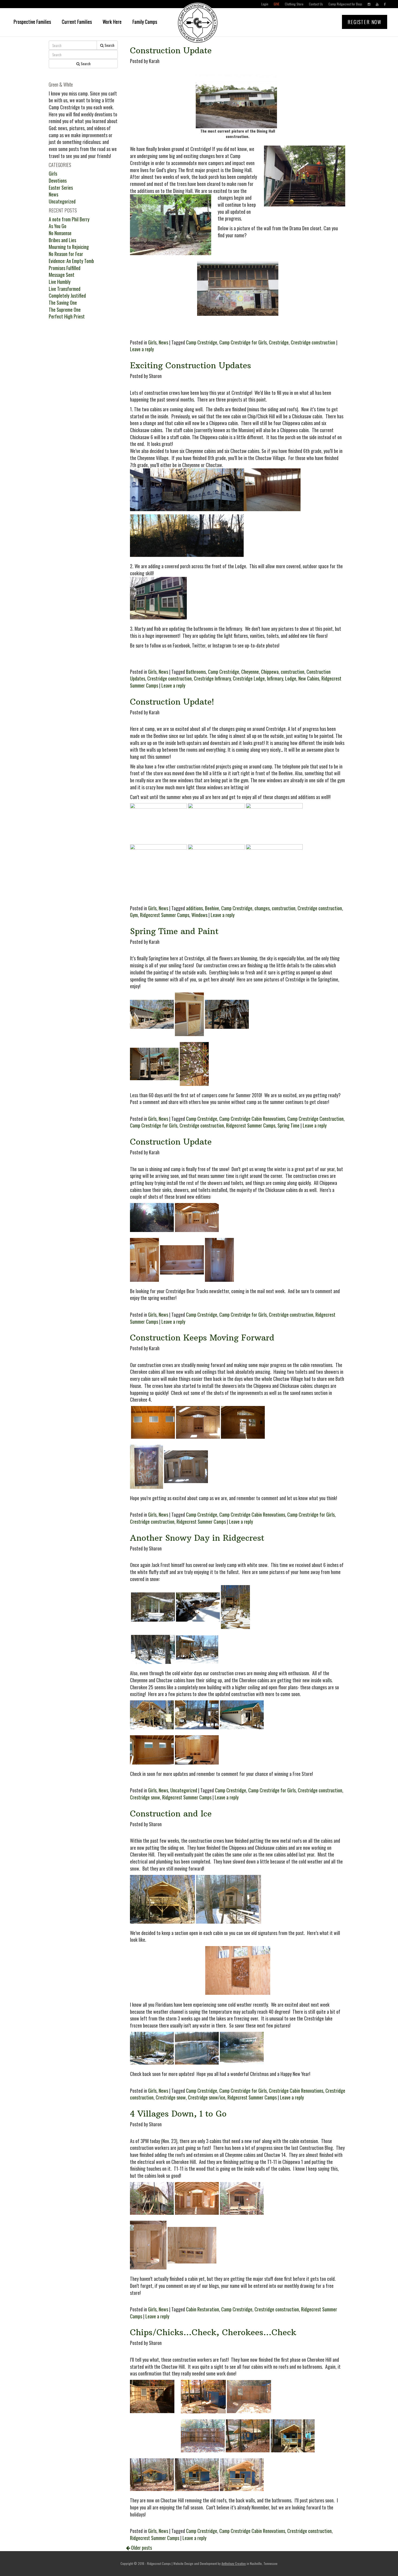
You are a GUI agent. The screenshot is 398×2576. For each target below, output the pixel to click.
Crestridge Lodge (249, 678)
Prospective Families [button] (32, 22)
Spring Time (288, 1125)
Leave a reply (142, 349)
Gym (134, 915)
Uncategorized (184, 1790)
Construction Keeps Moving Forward (202, 1338)
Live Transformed (65, 289)
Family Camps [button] (145, 22)
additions (194, 908)
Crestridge (279, 342)
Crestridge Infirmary (212, 678)
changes (262, 908)
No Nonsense (60, 233)
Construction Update (171, 50)
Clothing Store (294, 4)
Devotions (58, 180)
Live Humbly (60, 282)
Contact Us (316, 4)
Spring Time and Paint (174, 931)
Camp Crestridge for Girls (243, 342)
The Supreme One (65, 310)
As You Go (58, 226)
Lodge (291, 678)
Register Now (365, 22)
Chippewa (270, 672)
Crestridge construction (313, 342)
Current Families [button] (77, 22)
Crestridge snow (145, 1797)
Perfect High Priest (67, 316)
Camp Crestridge (202, 342)
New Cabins (309, 678)
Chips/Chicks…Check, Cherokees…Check (213, 2332)
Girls (152, 342)
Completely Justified (67, 295)
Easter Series (61, 188)
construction (293, 672)
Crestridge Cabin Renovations (296, 2091)
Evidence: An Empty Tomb (71, 261)
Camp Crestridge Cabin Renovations (252, 1119)
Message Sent (62, 275)
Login (265, 4)
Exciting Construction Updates (190, 365)
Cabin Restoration (203, 2309)
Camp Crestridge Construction (315, 1119)
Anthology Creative (234, 2563)
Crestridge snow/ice (207, 2097)
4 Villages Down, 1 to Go (178, 2114)
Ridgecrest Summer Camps (165, 915)
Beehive (212, 908)
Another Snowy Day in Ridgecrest (197, 1538)
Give (277, 4)
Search (109, 45)
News (163, 342)
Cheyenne (250, 672)
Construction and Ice (171, 1814)
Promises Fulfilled (65, 268)
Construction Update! (172, 702)
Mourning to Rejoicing (69, 247)
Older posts (141, 2548)
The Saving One (63, 303)
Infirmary (275, 678)
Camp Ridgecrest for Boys (345, 4)
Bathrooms (196, 672)
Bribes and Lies (62, 240)
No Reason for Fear (66, 254)
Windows (199, 915)
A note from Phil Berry (69, 219)
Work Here (112, 22)
